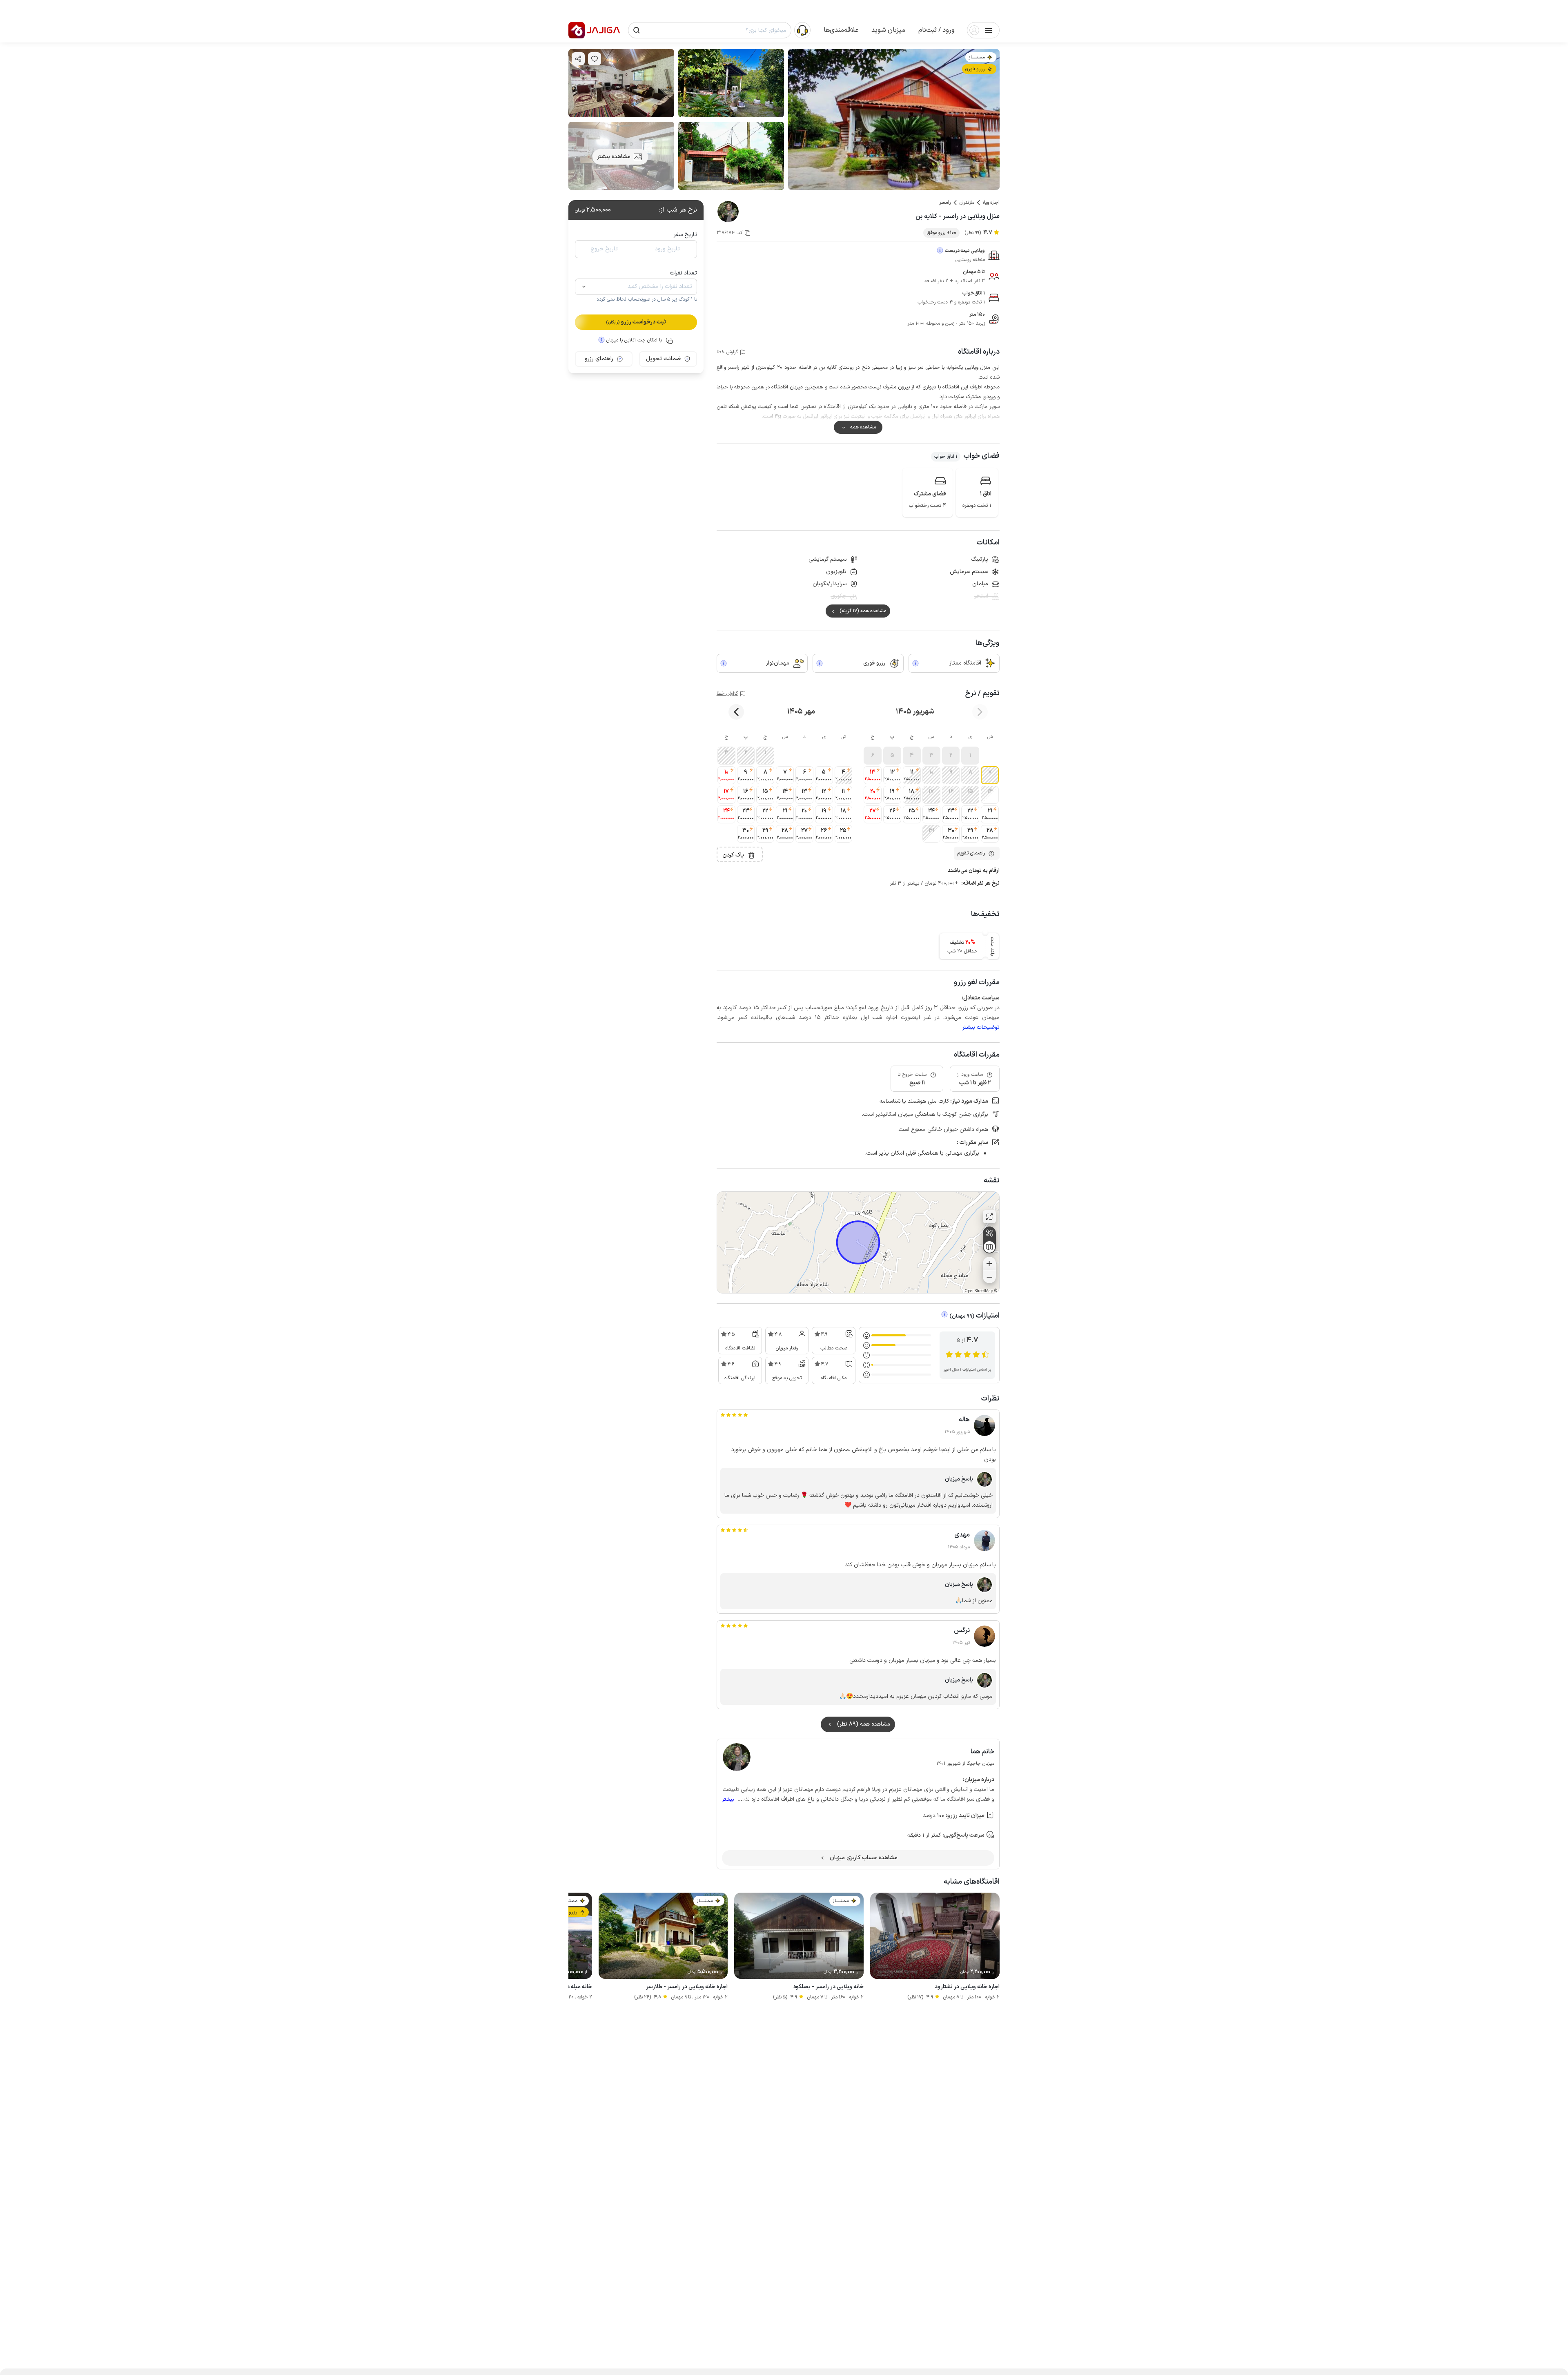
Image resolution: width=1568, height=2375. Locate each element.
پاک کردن (733, 855)
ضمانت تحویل (663, 359)
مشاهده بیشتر (614, 157)
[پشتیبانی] (802, 30)
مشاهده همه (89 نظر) (864, 1724)
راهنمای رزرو (599, 359)
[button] (937, 30)
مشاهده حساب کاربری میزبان (864, 1858)
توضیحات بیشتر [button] (981, 1027)
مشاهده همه (863, 427)
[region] (858, 1242)
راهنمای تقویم (971, 853)
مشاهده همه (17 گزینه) (863, 611)
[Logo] (577, 30)
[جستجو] (637, 30)
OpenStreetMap (979, 1291)
